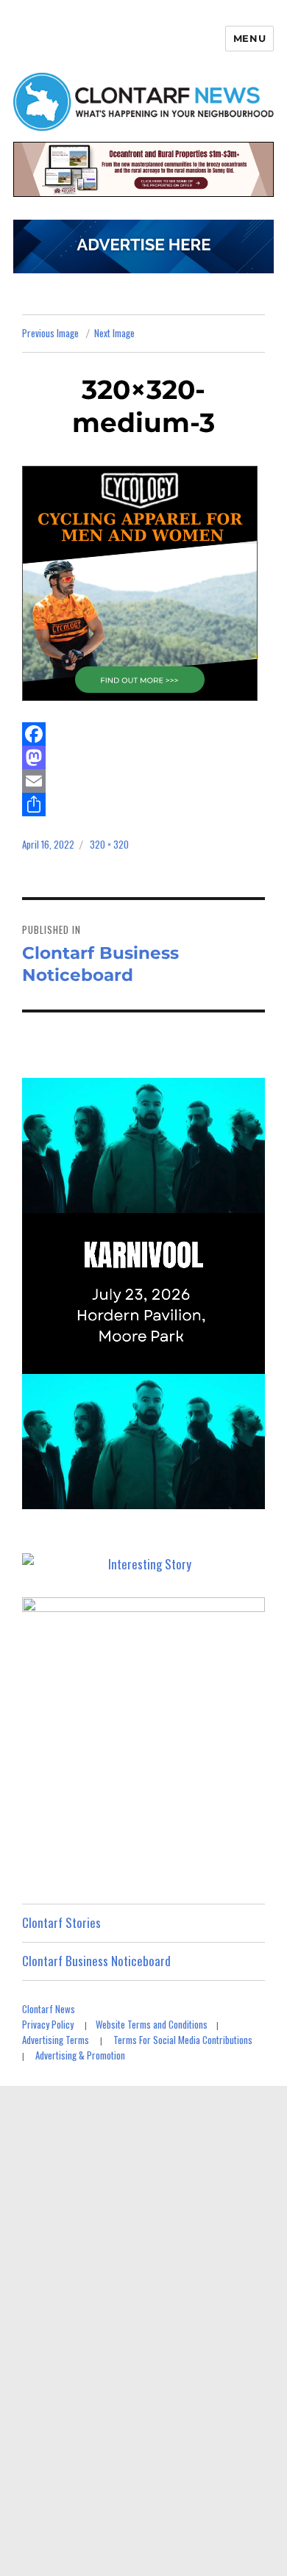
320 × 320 (109, 844)
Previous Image (50, 333)
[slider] (158, 1497)
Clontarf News (49, 2009)
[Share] (143, 805)
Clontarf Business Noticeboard (96, 1961)
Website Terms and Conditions (152, 2024)
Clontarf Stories (61, 1922)
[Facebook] (143, 734)
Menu (249, 38)
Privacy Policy (48, 2024)
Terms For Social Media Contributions (183, 2040)
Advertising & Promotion (80, 2055)
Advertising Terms (56, 2040)
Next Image (114, 333)
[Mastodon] (143, 758)
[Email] (143, 781)
